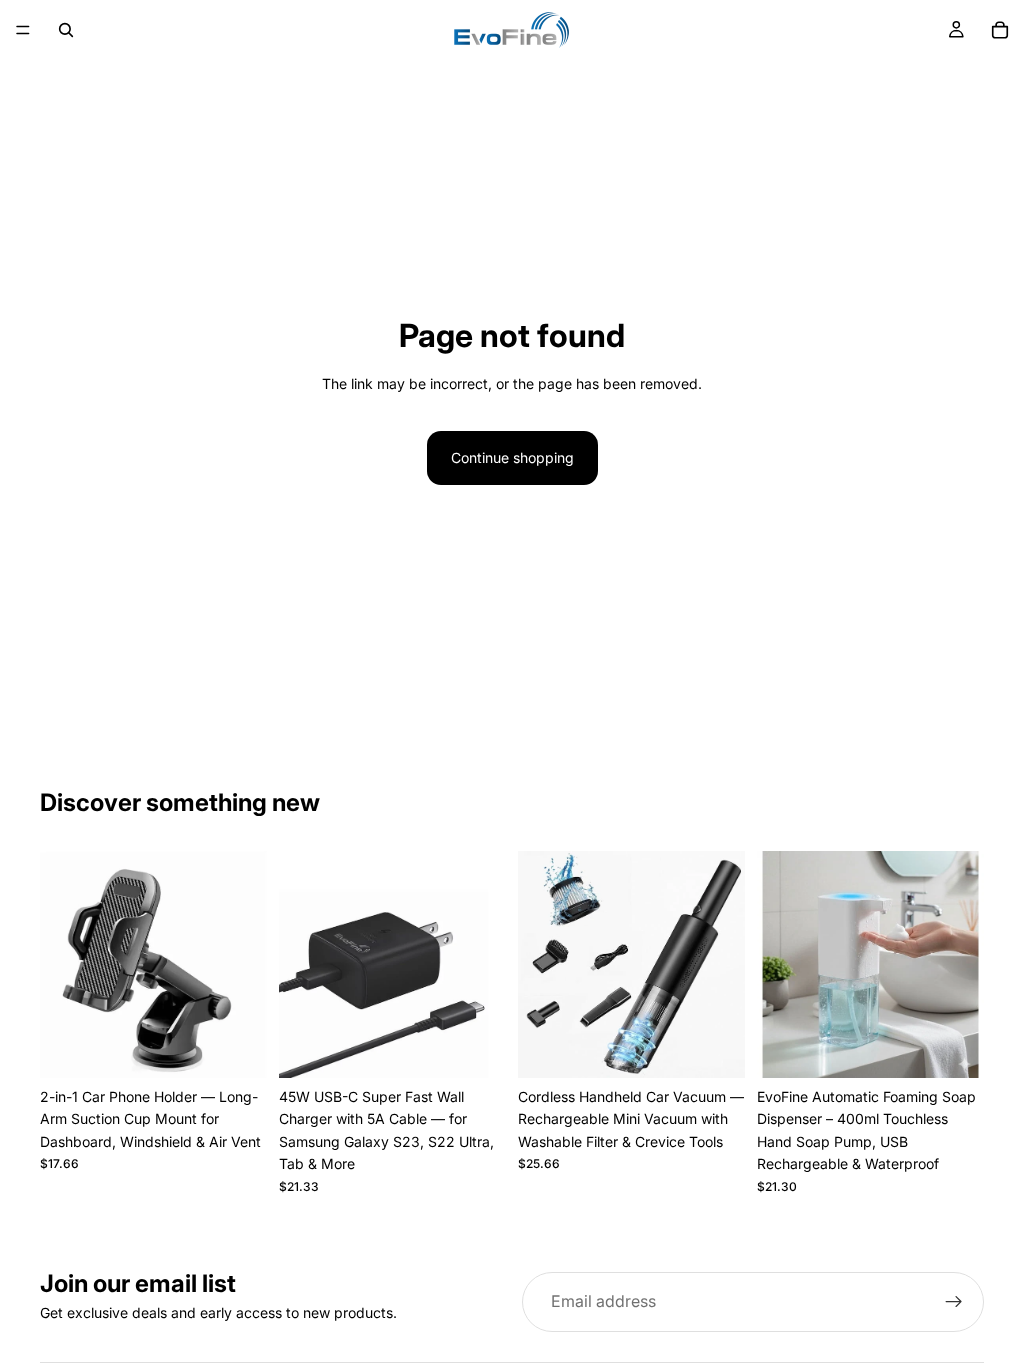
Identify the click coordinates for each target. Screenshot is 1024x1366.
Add (253, 1046)
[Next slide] (245, 965)
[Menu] (23, 30)
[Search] (66, 30)
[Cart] (1000, 30)
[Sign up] (954, 1302)
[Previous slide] (62, 965)
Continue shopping (512, 457)
